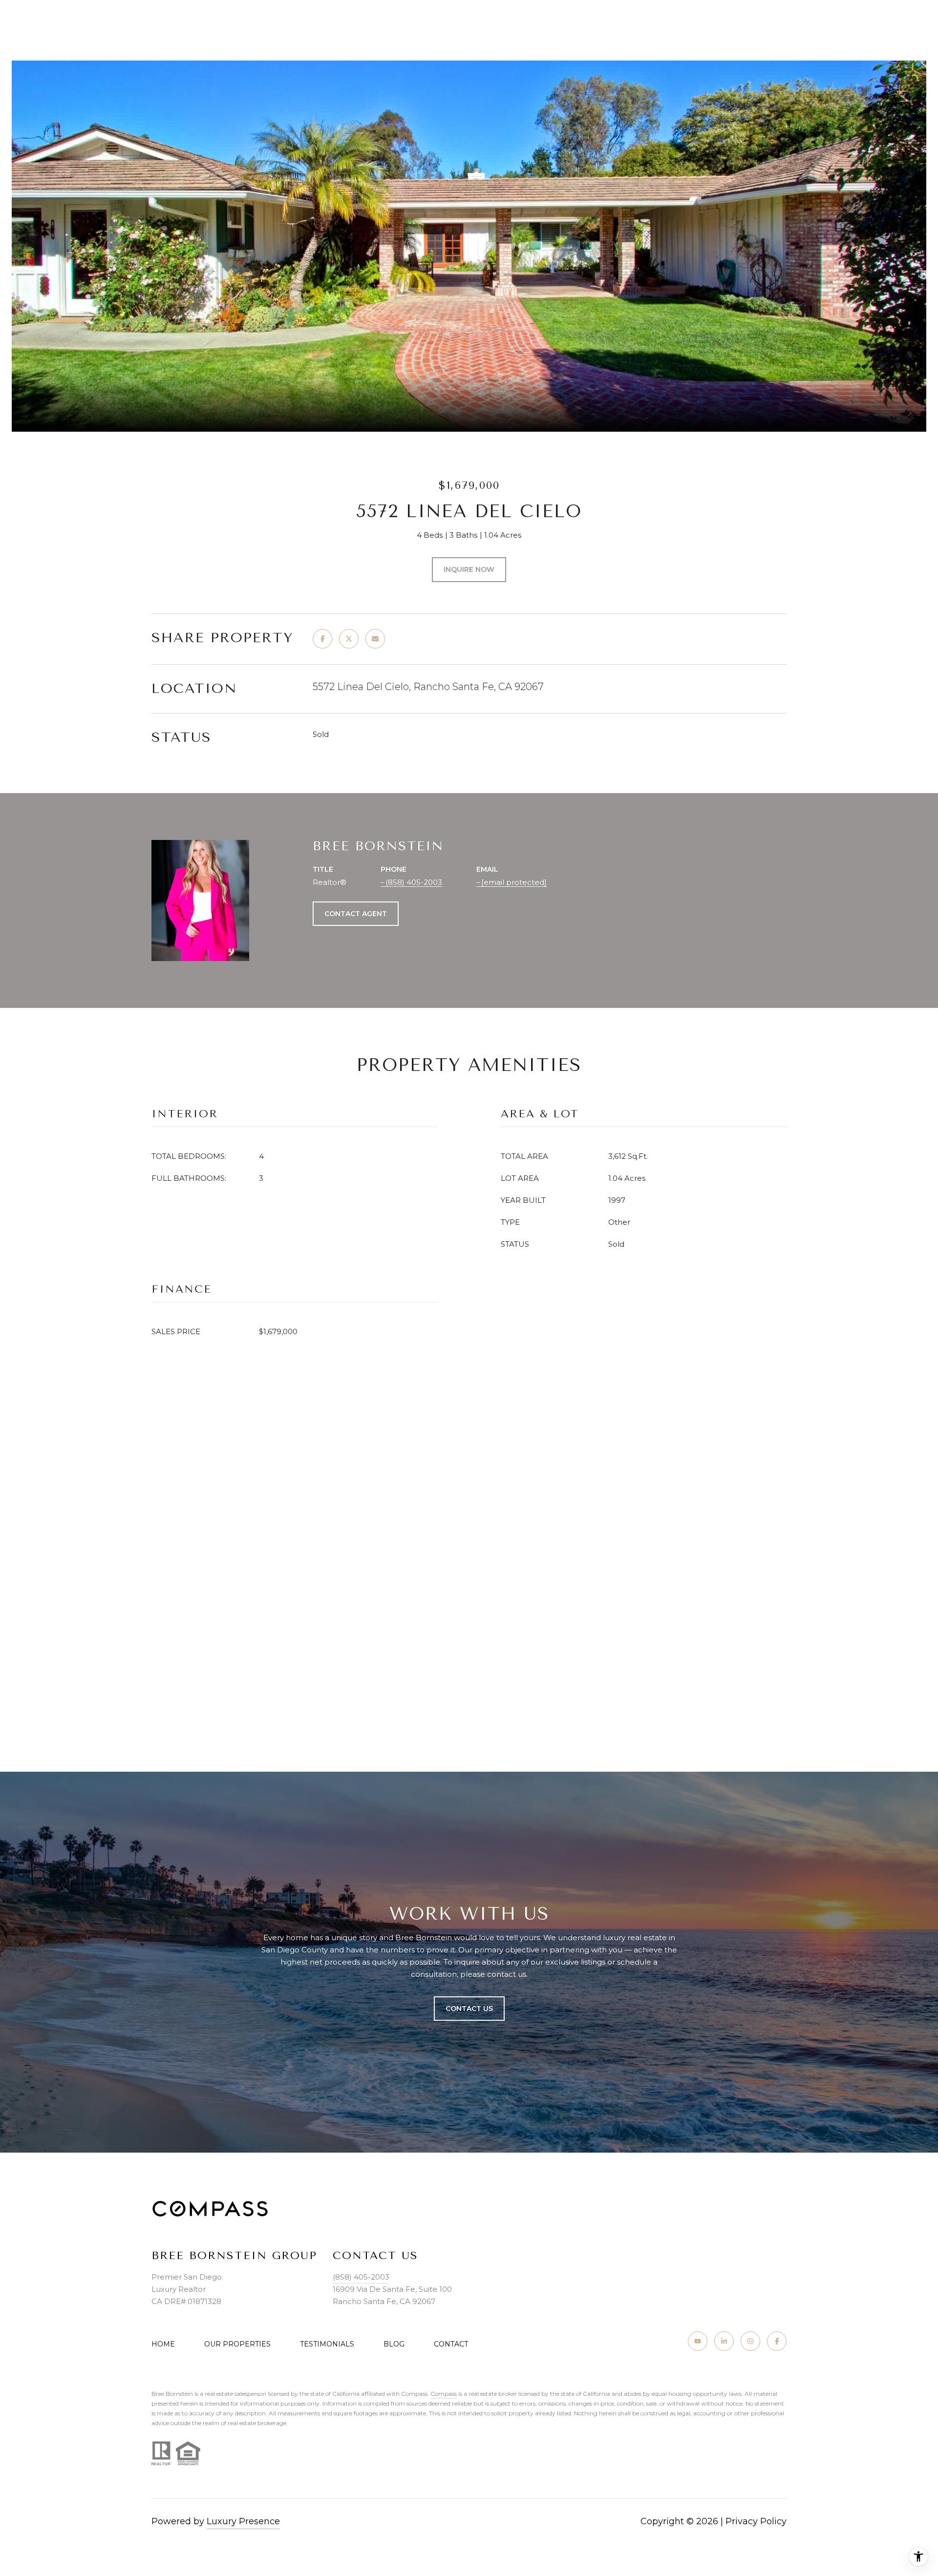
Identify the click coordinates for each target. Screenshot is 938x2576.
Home (163, 2344)
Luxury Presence (243, 2521)
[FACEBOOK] (777, 2341)
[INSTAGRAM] (750, 2341)
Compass (444, 2394)
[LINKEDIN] (724, 2341)
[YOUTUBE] (698, 2341)
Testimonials (327, 2344)
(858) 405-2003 (414, 882)
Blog (394, 2344)
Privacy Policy (756, 2521)
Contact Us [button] (469, 2009)
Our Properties (237, 2344)
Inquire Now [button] (469, 569)
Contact (451, 2344)
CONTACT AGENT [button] (356, 914)
